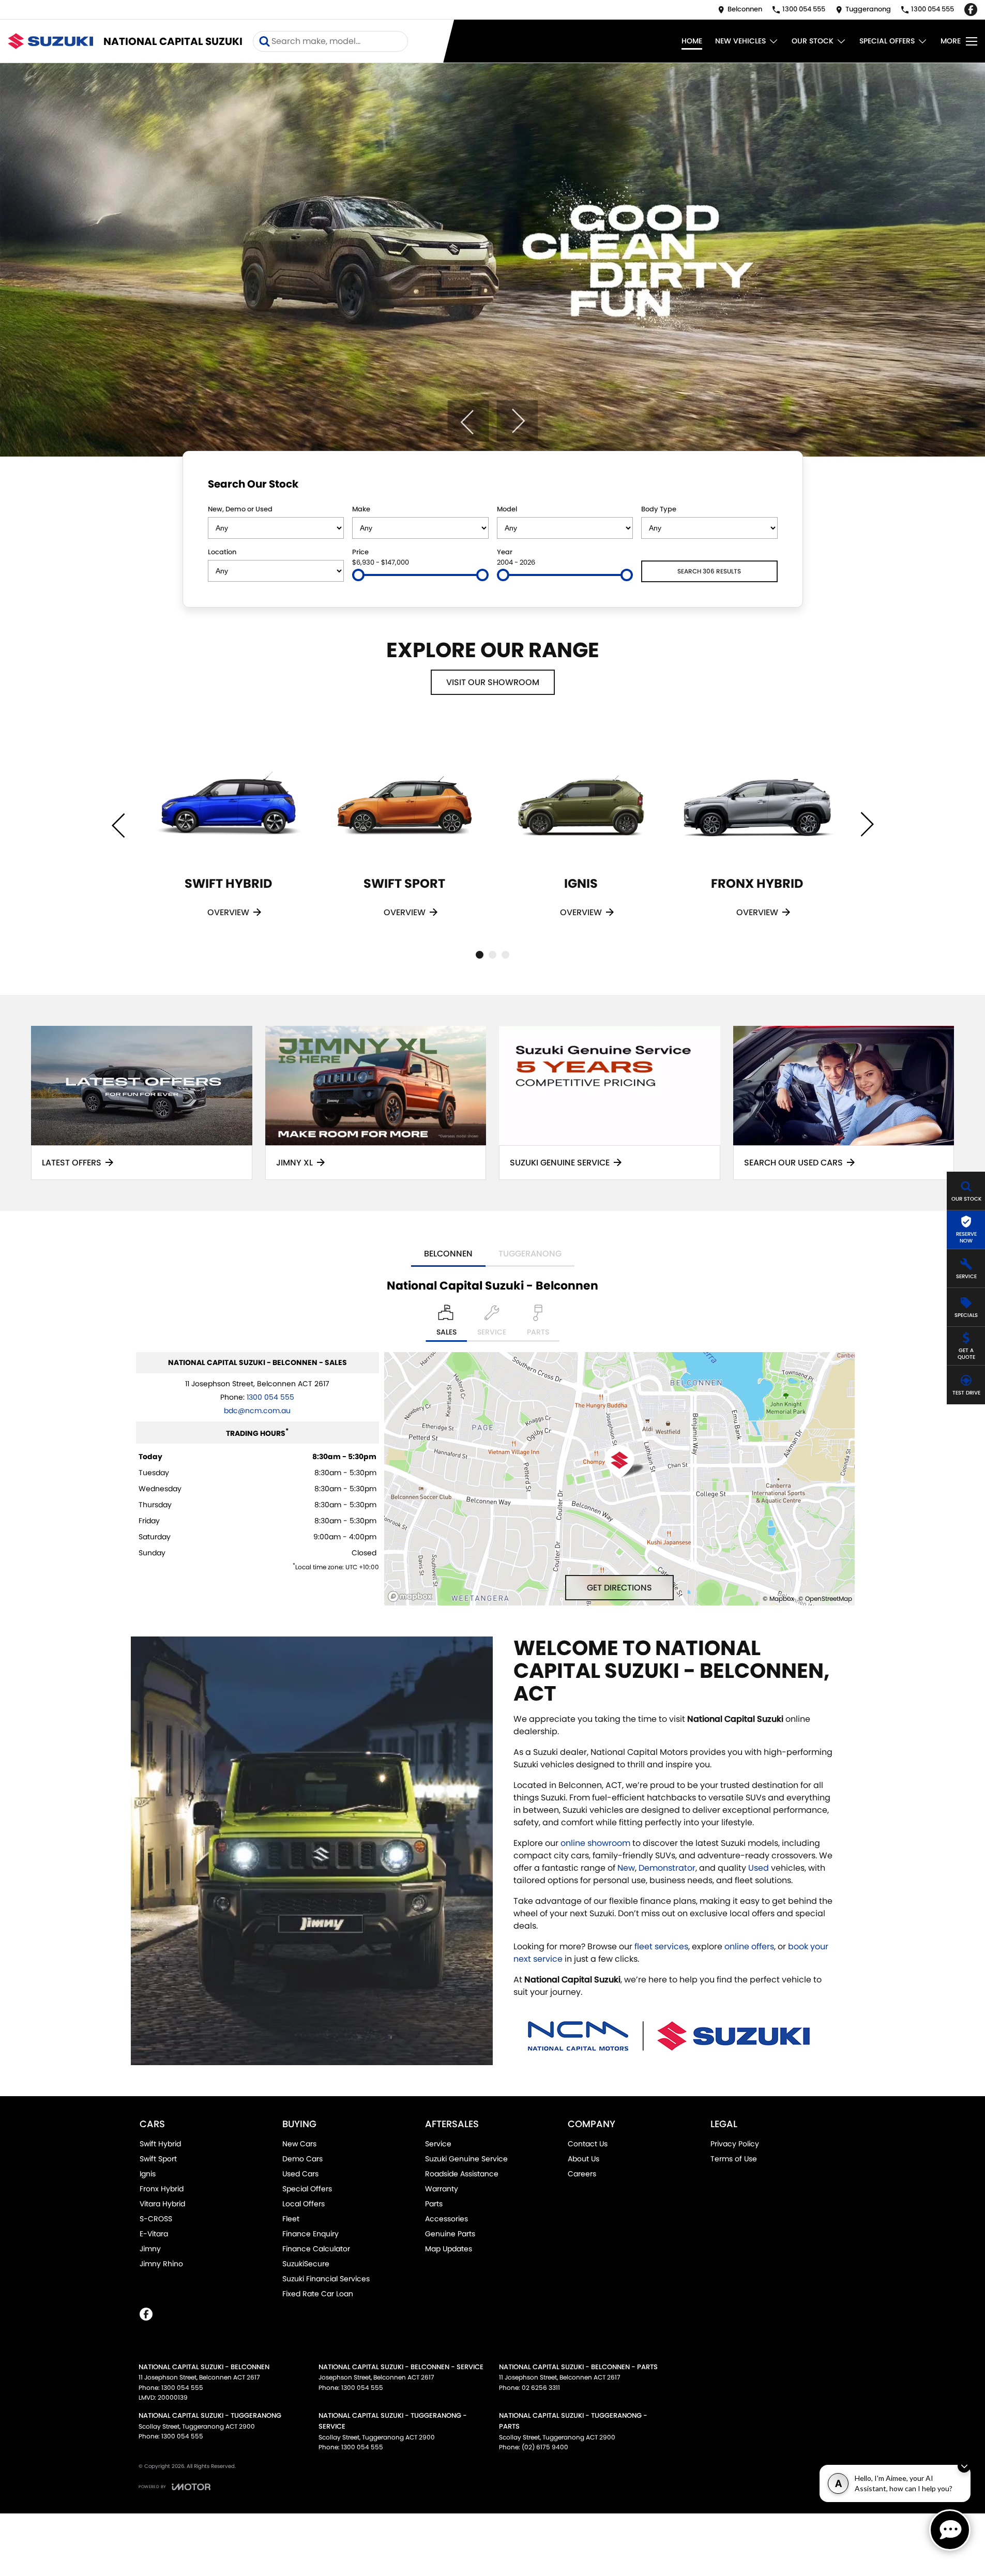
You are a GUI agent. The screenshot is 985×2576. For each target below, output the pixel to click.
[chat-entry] (950, 2530)
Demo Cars (302, 2159)
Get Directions (619, 1588)
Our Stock (813, 41)
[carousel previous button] (468, 421)
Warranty (442, 2189)
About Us (584, 2159)
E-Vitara (154, 2234)
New (626, 1868)
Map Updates (449, 2249)
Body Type (659, 509)
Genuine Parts (450, 2234)
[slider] (358, 575)
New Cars (299, 2144)
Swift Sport (158, 2159)
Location (222, 552)
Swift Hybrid (160, 2144)
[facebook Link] (971, 10)
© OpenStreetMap (825, 1598)
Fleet (291, 2219)
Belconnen (448, 1254)
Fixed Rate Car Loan (318, 2294)
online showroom (595, 1843)
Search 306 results (709, 571)
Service (438, 2144)
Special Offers (887, 41)
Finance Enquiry (310, 2234)
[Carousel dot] (480, 955)
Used (760, 1868)
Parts (434, 2204)
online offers (749, 1946)
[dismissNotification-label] (964, 2466)
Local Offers (304, 2204)
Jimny (150, 2249)
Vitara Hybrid (162, 2204)
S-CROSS (156, 2219)
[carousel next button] (517, 421)
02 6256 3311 (541, 2388)
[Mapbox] (412, 1596)
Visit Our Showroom (493, 682)
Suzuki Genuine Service (466, 2159)
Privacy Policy (735, 2144)
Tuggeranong (530, 1254)
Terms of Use (734, 2159)
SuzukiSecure (306, 2264)
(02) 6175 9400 (545, 2447)
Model (507, 509)
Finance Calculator (316, 2249)
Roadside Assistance (462, 2174)
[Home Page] (50, 41)
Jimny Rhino (161, 2264)
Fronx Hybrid (162, 2189)
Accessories (446, 2219)
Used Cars (300, 2174)
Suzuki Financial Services (326, 2279)
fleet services (661, 1946)
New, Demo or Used (240, 509)
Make (361, 509)
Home (692, 41)
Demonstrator (667, 1868)
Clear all (758, 486)
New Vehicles (740, 41)
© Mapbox (778, 1598)
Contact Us (588, 2144)
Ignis (148, 2174)
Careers (582, 2174)
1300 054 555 (270, 1397)
